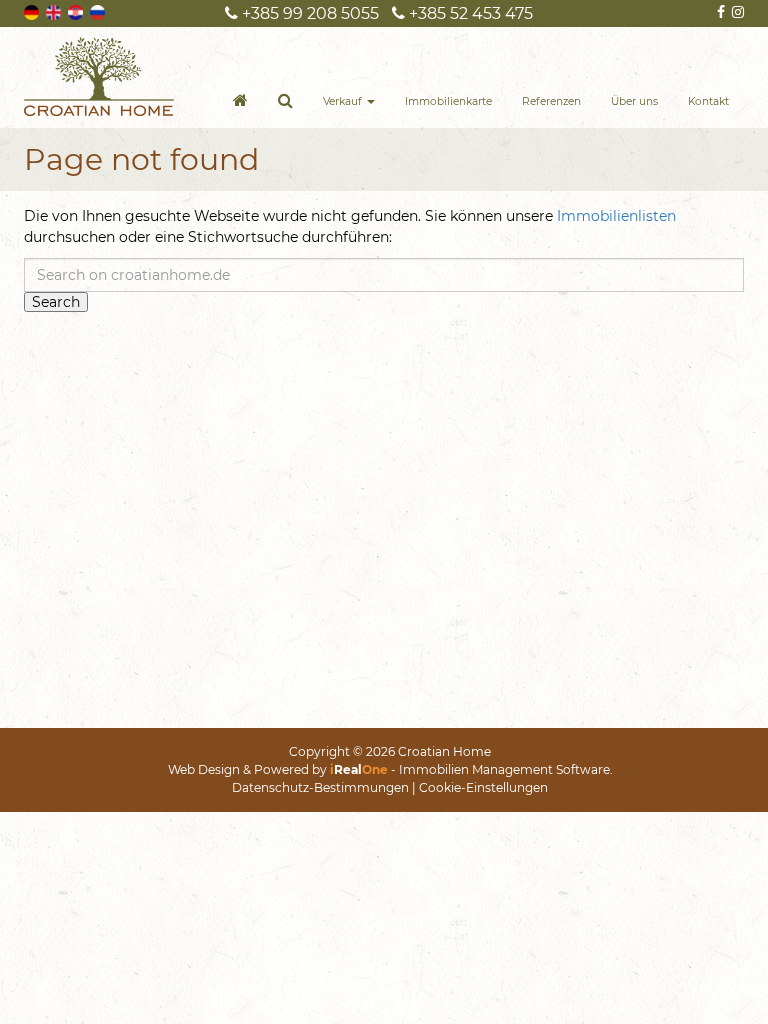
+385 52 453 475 (469, 13)
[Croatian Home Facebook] (719, 12)
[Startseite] (240, 102)
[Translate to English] (55, 11)
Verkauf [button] (344, 101)
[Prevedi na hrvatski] (77, 11)
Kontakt (708, 101)
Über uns (634, 101)
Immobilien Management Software (504, 769)
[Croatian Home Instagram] (736, 12)
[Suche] (285, 102)
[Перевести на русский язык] (99, 11)
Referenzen (551, 101)
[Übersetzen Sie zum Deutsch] (33, 11)
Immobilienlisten (616, 216)
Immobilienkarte (448, 101)
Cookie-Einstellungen (483, 787)
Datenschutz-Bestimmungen (320, 787)
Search (56, 302)
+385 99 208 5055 (308, 13)
